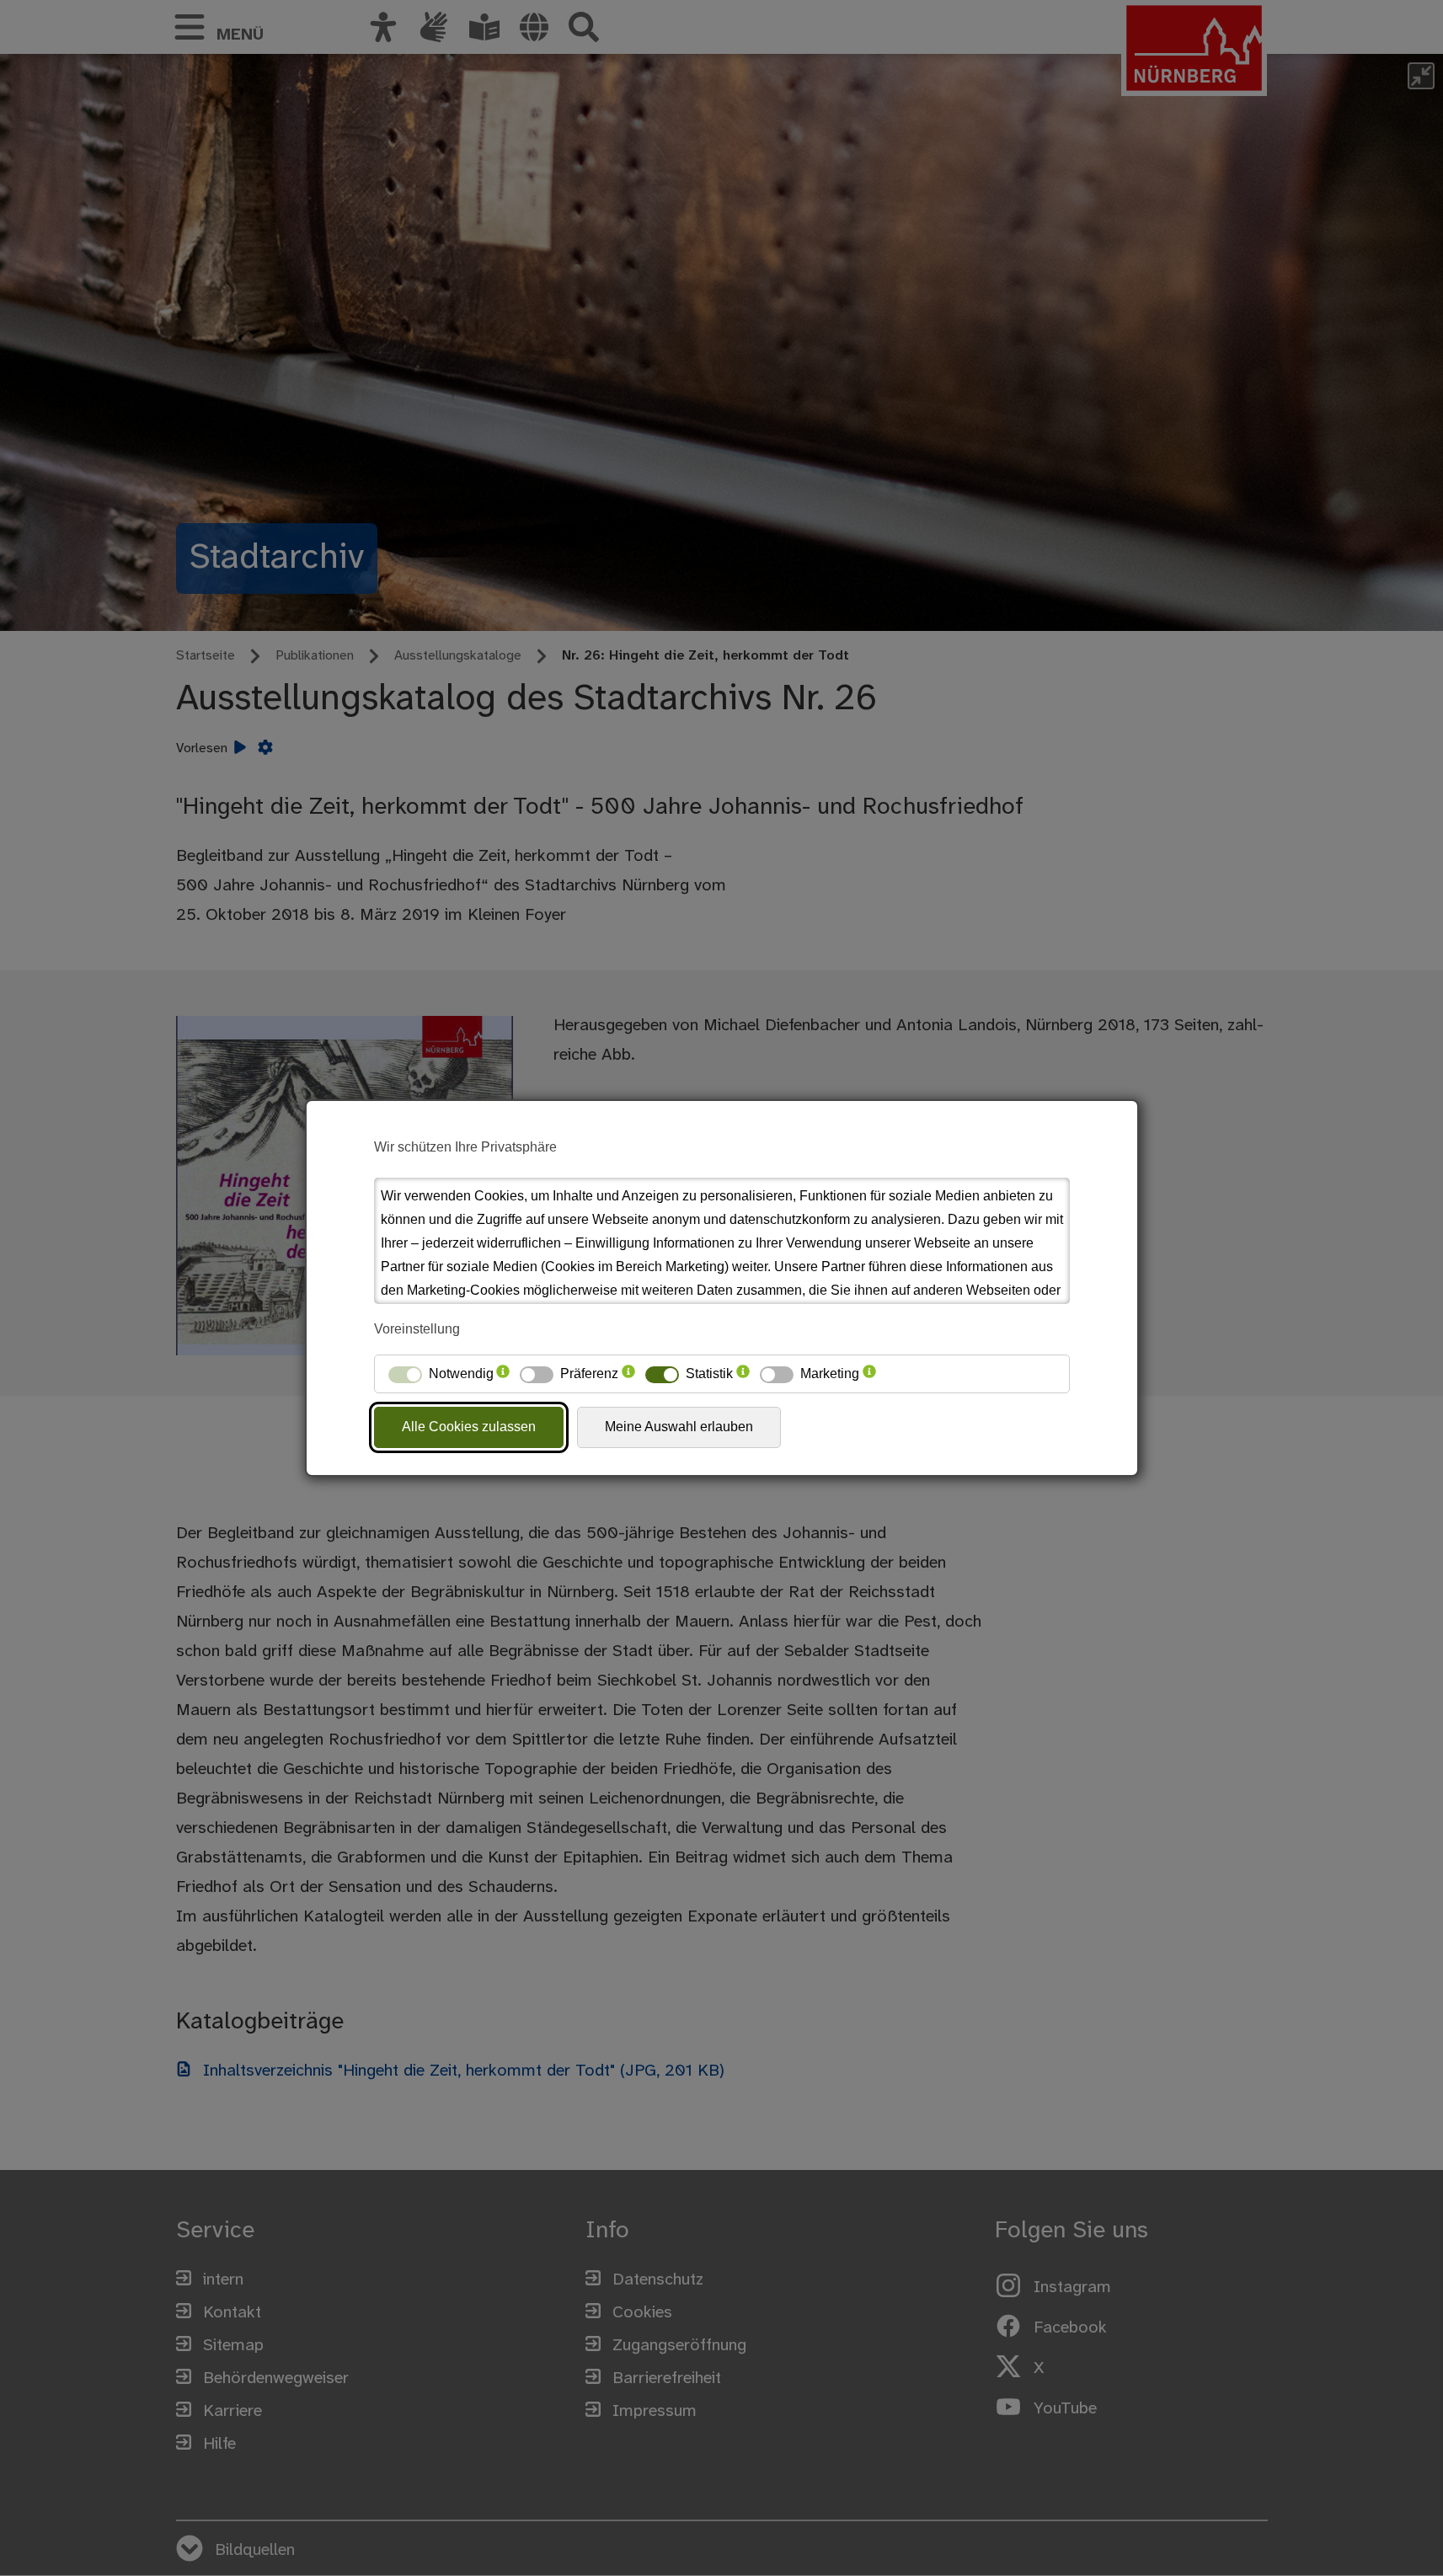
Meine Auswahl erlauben (679, 1427)
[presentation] (503, 1374)
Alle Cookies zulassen (469, 1427)
